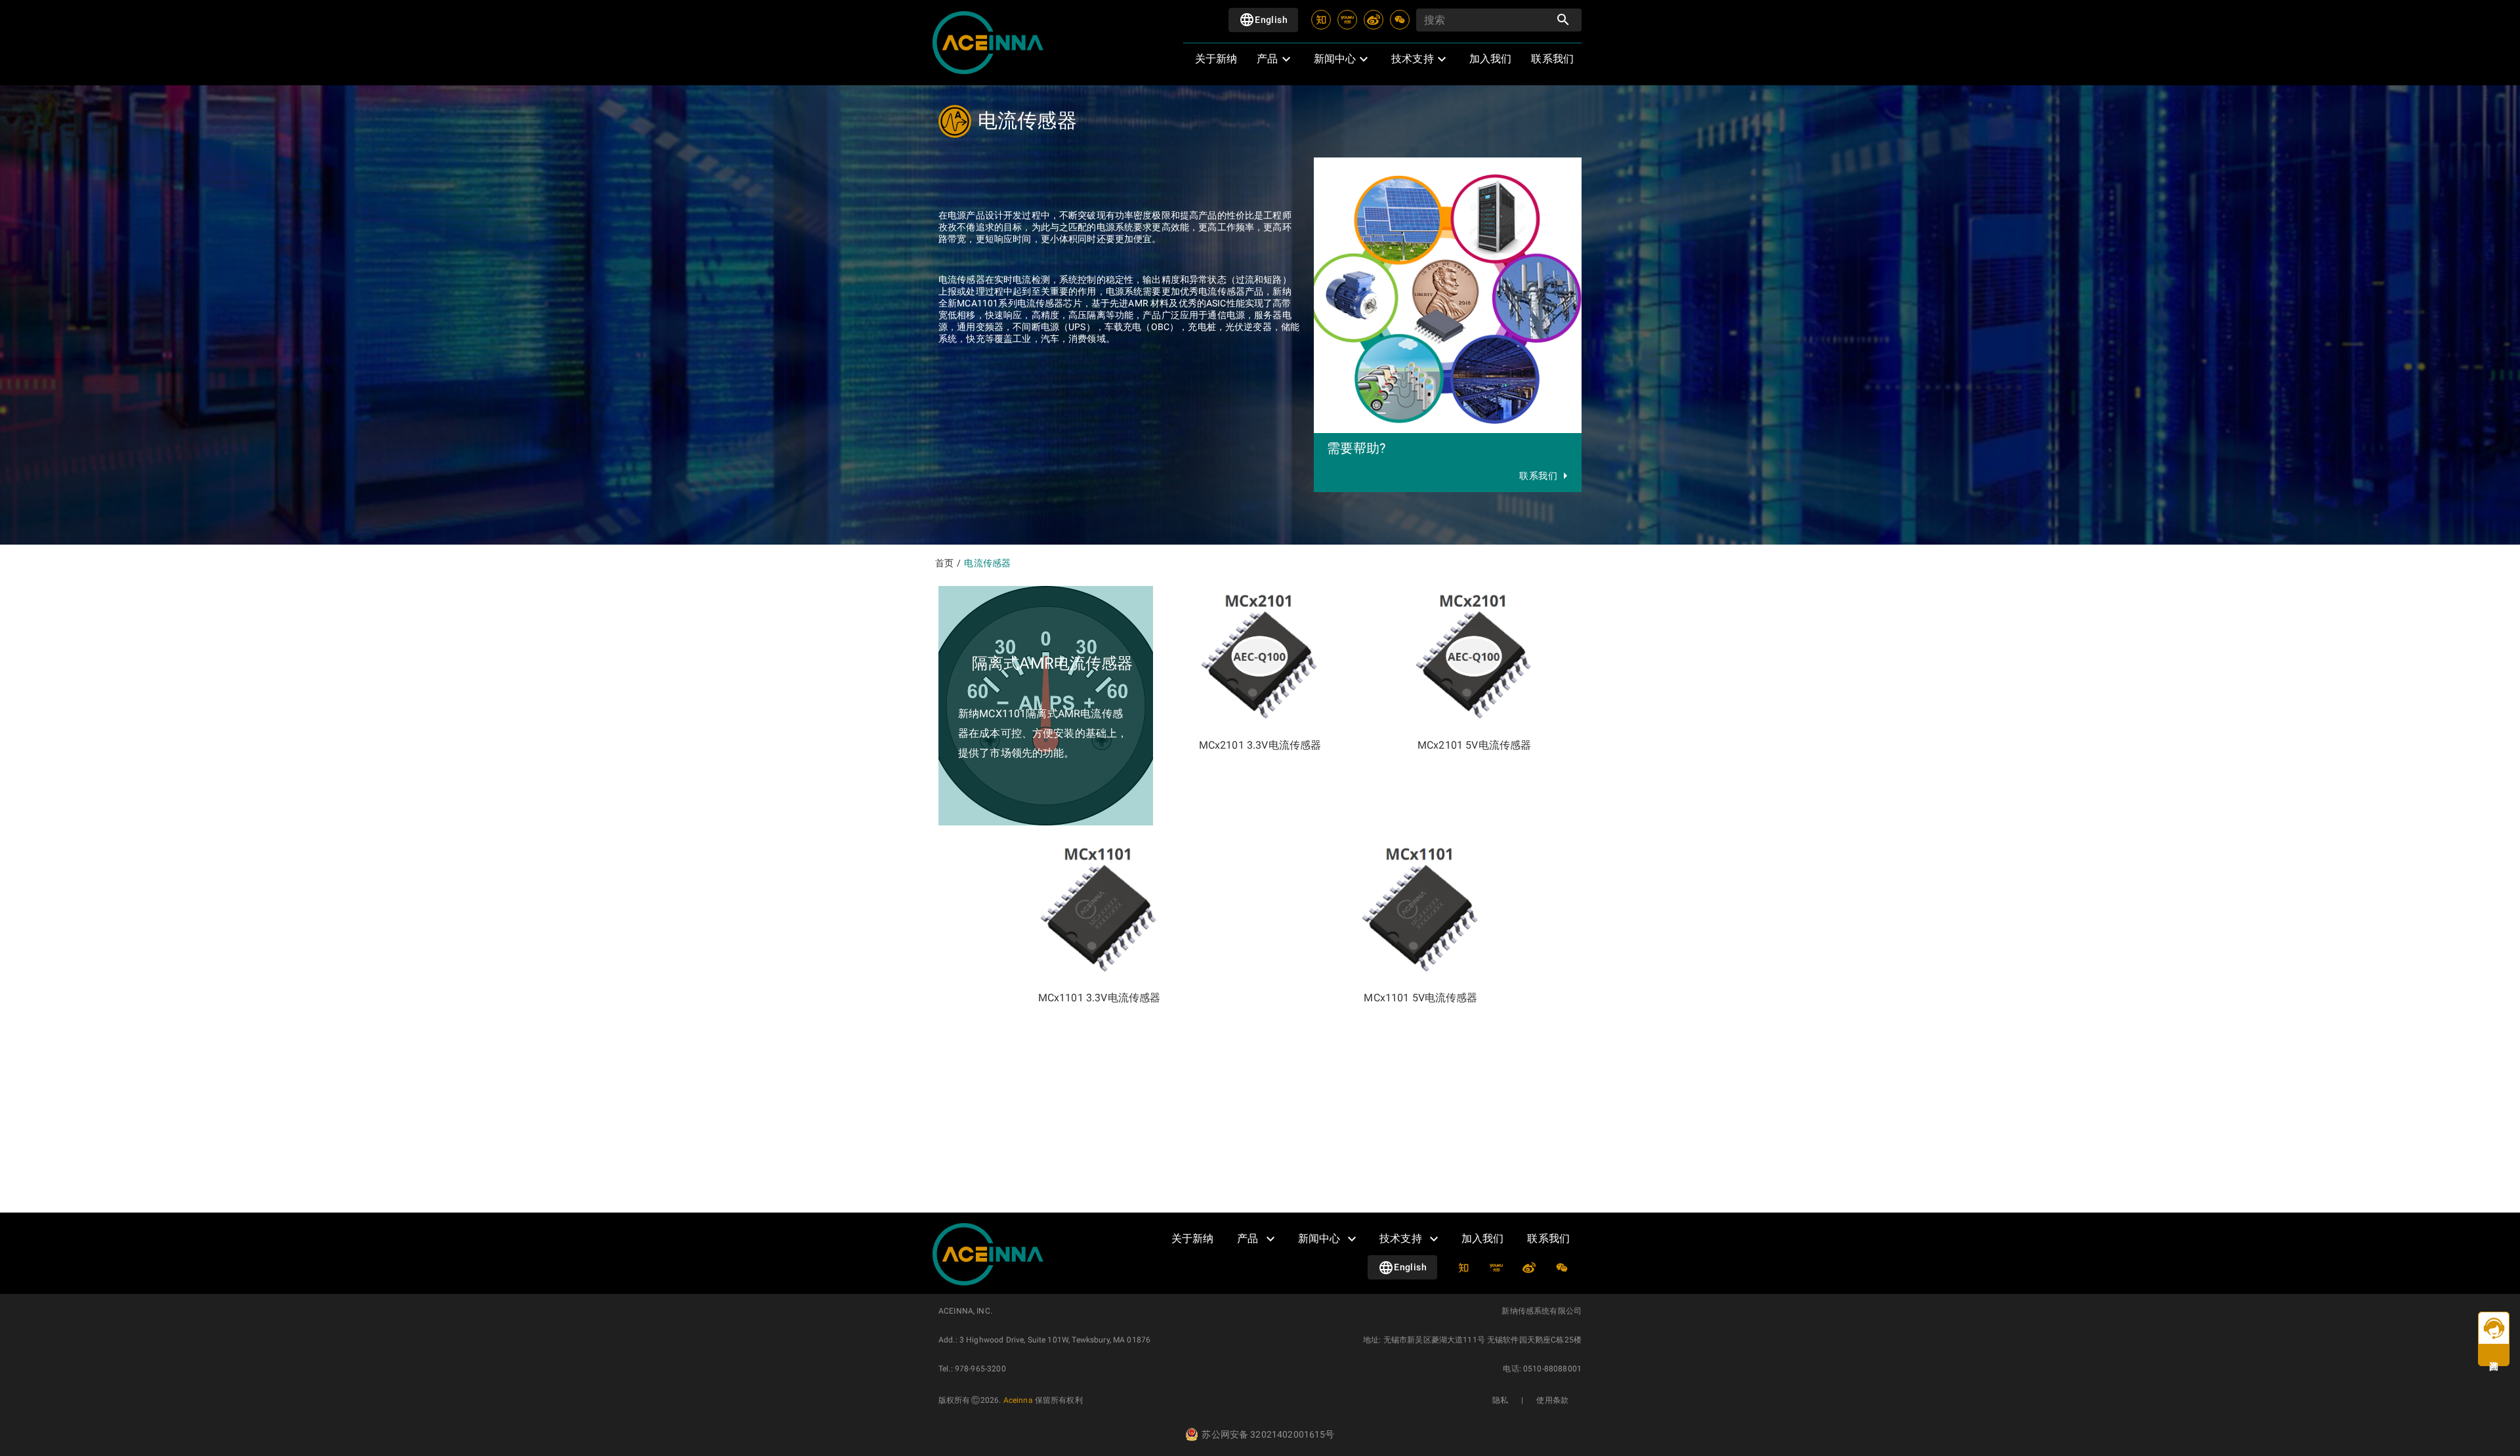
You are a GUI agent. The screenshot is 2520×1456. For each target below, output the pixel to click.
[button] (1273, 59)
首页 (944, 563)
